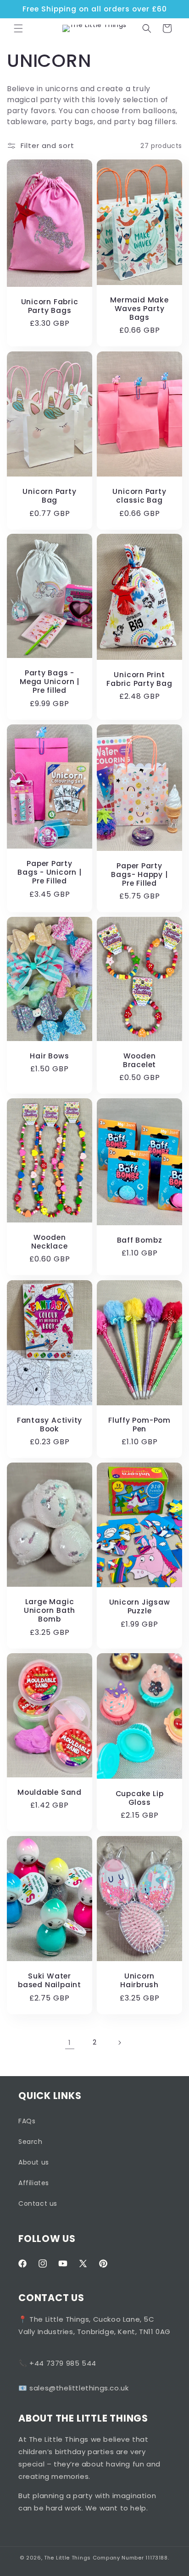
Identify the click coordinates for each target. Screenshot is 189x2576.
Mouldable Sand (50, 1792)
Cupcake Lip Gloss (140, 1798)
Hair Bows (49, 1056)
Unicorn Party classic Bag (139, 496)
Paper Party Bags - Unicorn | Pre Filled (49, 872)
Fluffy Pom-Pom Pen (139, 1425)
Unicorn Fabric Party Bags (50, 306)
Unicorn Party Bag (49, 496)
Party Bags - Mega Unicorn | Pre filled (50, 682)
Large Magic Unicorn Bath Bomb (50, 1611)
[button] (18, 28)
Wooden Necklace (49, 1242)
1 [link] (70, 2042)
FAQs (27, 2121)
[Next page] (119, 2043)
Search (31, 2142)
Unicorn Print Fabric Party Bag (139, 679)
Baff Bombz (140, 1240)
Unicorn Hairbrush (139, 1980)
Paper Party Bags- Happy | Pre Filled (139, 874)
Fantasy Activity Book (50, 1425)
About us (34, 2162)
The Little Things (67, 2558)
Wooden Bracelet (139, 1060)
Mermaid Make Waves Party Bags (139, 309)
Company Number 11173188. (131, 2558)
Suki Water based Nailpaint (50, 1980)
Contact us (38, 2203)
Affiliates (34, 2183)
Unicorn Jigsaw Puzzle (140, 1606)
